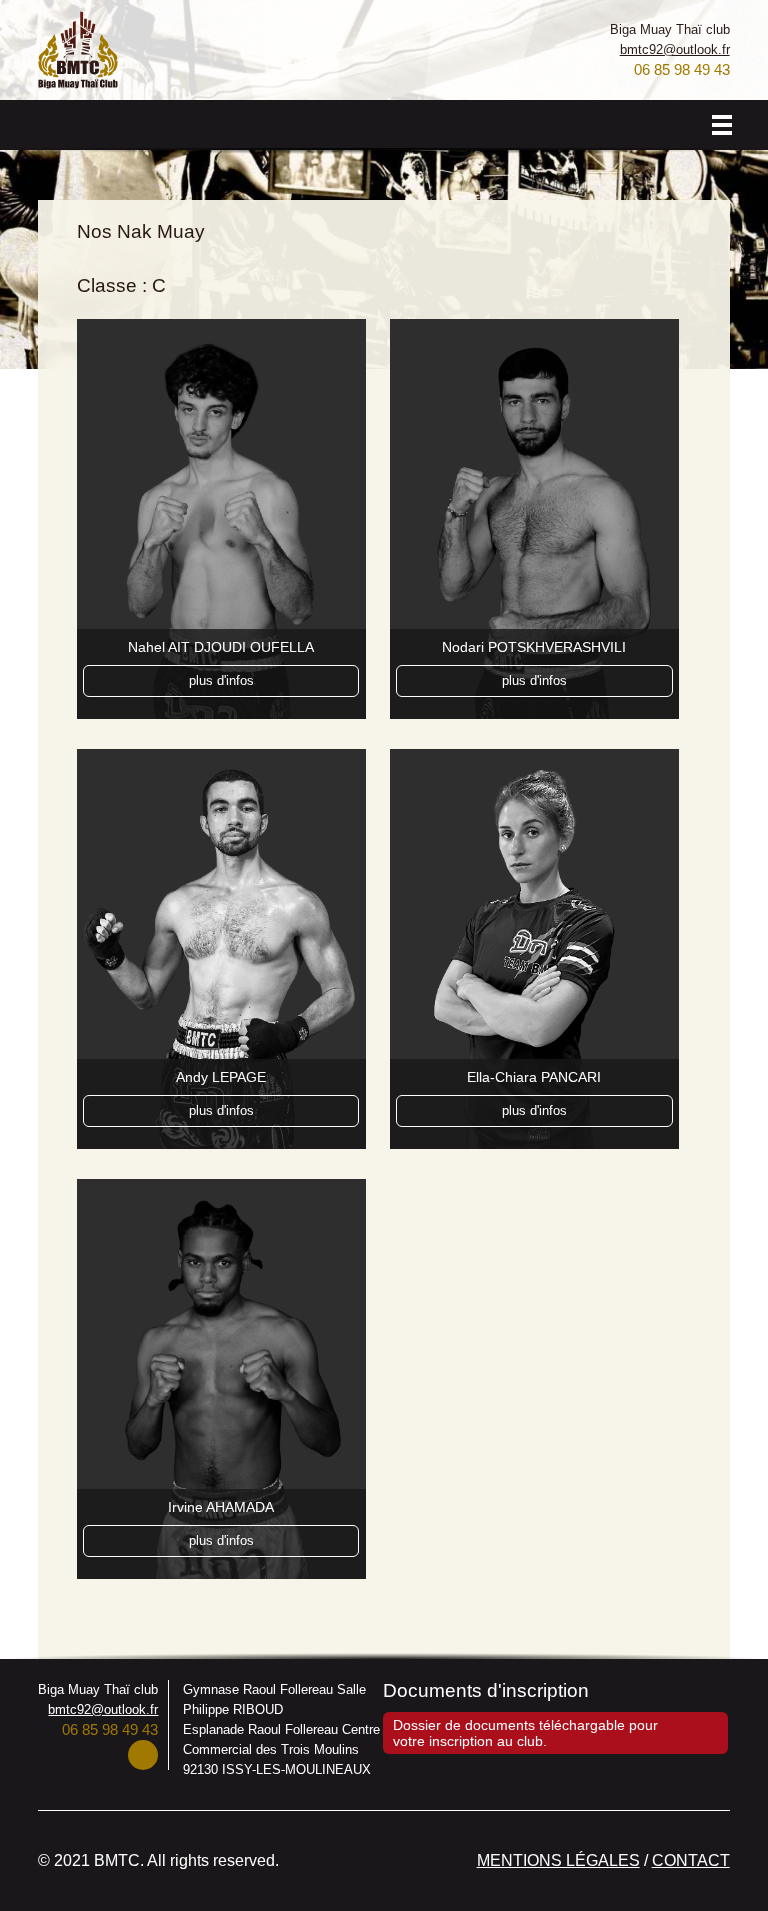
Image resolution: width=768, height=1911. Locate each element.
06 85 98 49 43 (682, 69)
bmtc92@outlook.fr (675, 49)
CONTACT (691, 1860)
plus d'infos (221, 680)
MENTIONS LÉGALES (558, 1860)
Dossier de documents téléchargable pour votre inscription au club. (525, 1733)
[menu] (722, 125)
